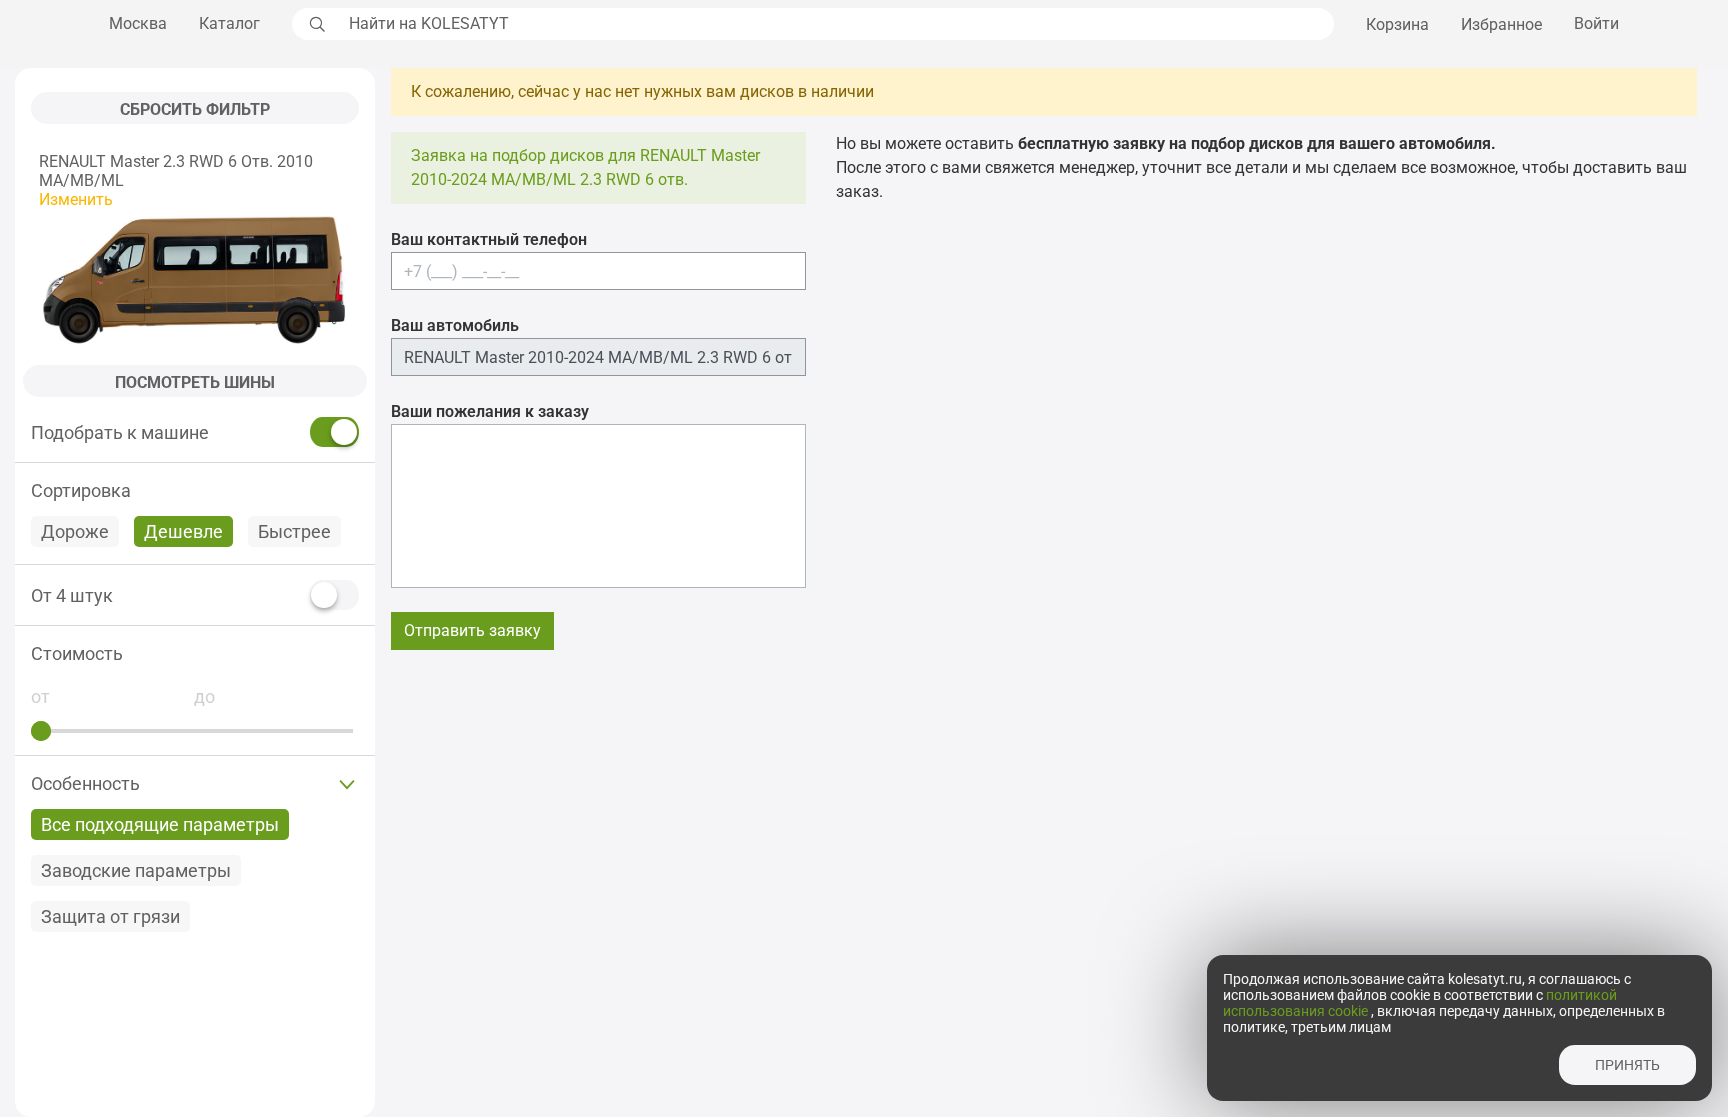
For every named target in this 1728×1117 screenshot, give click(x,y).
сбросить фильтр (195, 109)
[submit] (315, 24)
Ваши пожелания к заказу (490, 411)
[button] (195, 653)
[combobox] (836, 24)
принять (1627, 1065)
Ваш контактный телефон (489, 239)
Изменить (76, 199)
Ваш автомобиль (455, 325)
